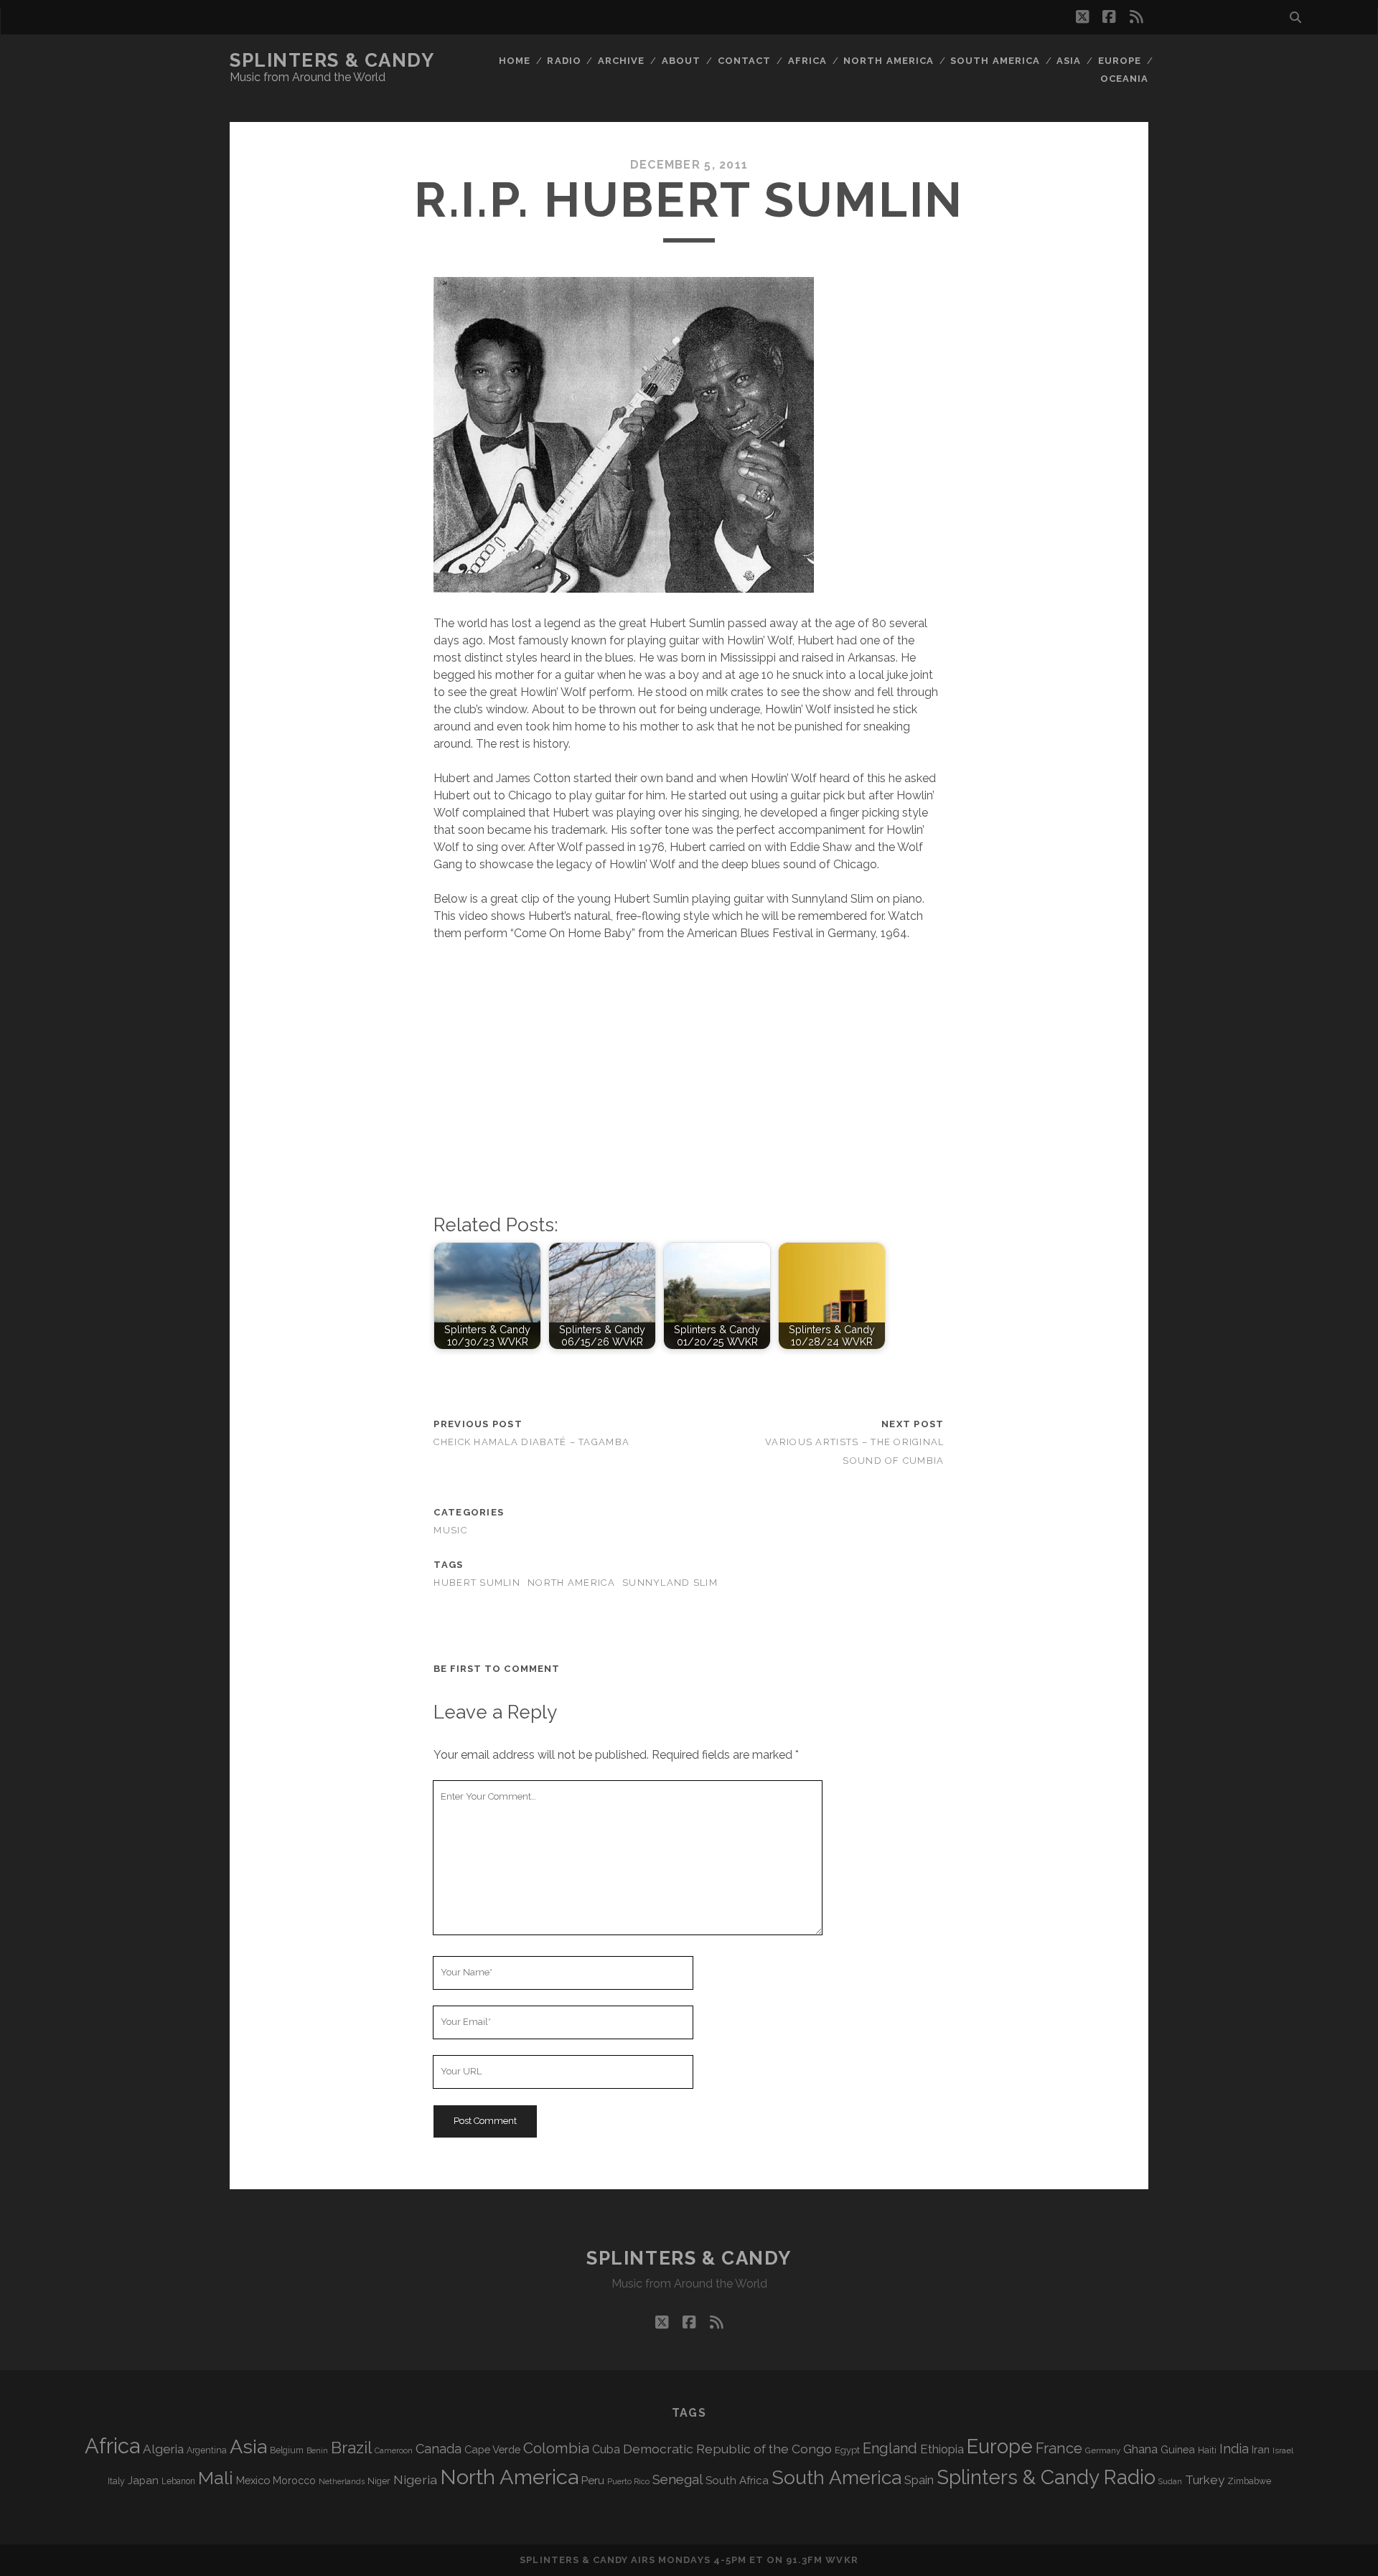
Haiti (1207, 2450)
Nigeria (415, 2479)
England (890, 2448)
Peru (593, 2480)
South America (995, 61)
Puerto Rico (628, 2481)
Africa (807, 61)
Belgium (287, 2450)
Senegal (678, 2479)
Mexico (253, 2480)
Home (515, 61)
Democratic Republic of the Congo (727, 2449)
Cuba (606, 2449)
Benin (317, 2450)
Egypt (847, 2450)
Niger (379, 2481)
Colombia (556, 2448)
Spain (919, 2480)
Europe (1120, 61)
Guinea (1178, 2449)
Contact (744, 61)
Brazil (351, 2448)
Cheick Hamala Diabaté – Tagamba (531, 1442)
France (1059, 2448)
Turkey (1205, 2480)
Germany (1103, 2450)
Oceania (1124, 79)
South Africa (737, 2481)
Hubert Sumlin (477, 1583)
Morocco (294, 2481)
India (1234, 2449)
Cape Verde (492, 2449)
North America (889, 61)
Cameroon (394, 2451)
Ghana (1140, 2449)
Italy (116, 2481)
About (681, 61)
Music (450, 1530)
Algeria (163, 2449)
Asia (1069, 61)
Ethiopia (942, 2449)
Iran (1261, 2449)
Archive (621, 61)
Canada (439, 2449)
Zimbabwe (1249, 2481)
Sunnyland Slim (670, 1583)
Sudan (1170, 2482)
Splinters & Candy (332, 60)
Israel (1283, 2450)
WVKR (842, 2560)
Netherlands (342, 2482)
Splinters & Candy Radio (1046, 2477)
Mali (216, 2478)
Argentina (207, 2450)
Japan (143, 2481)
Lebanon (178, 2481)
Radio (564, 61)
